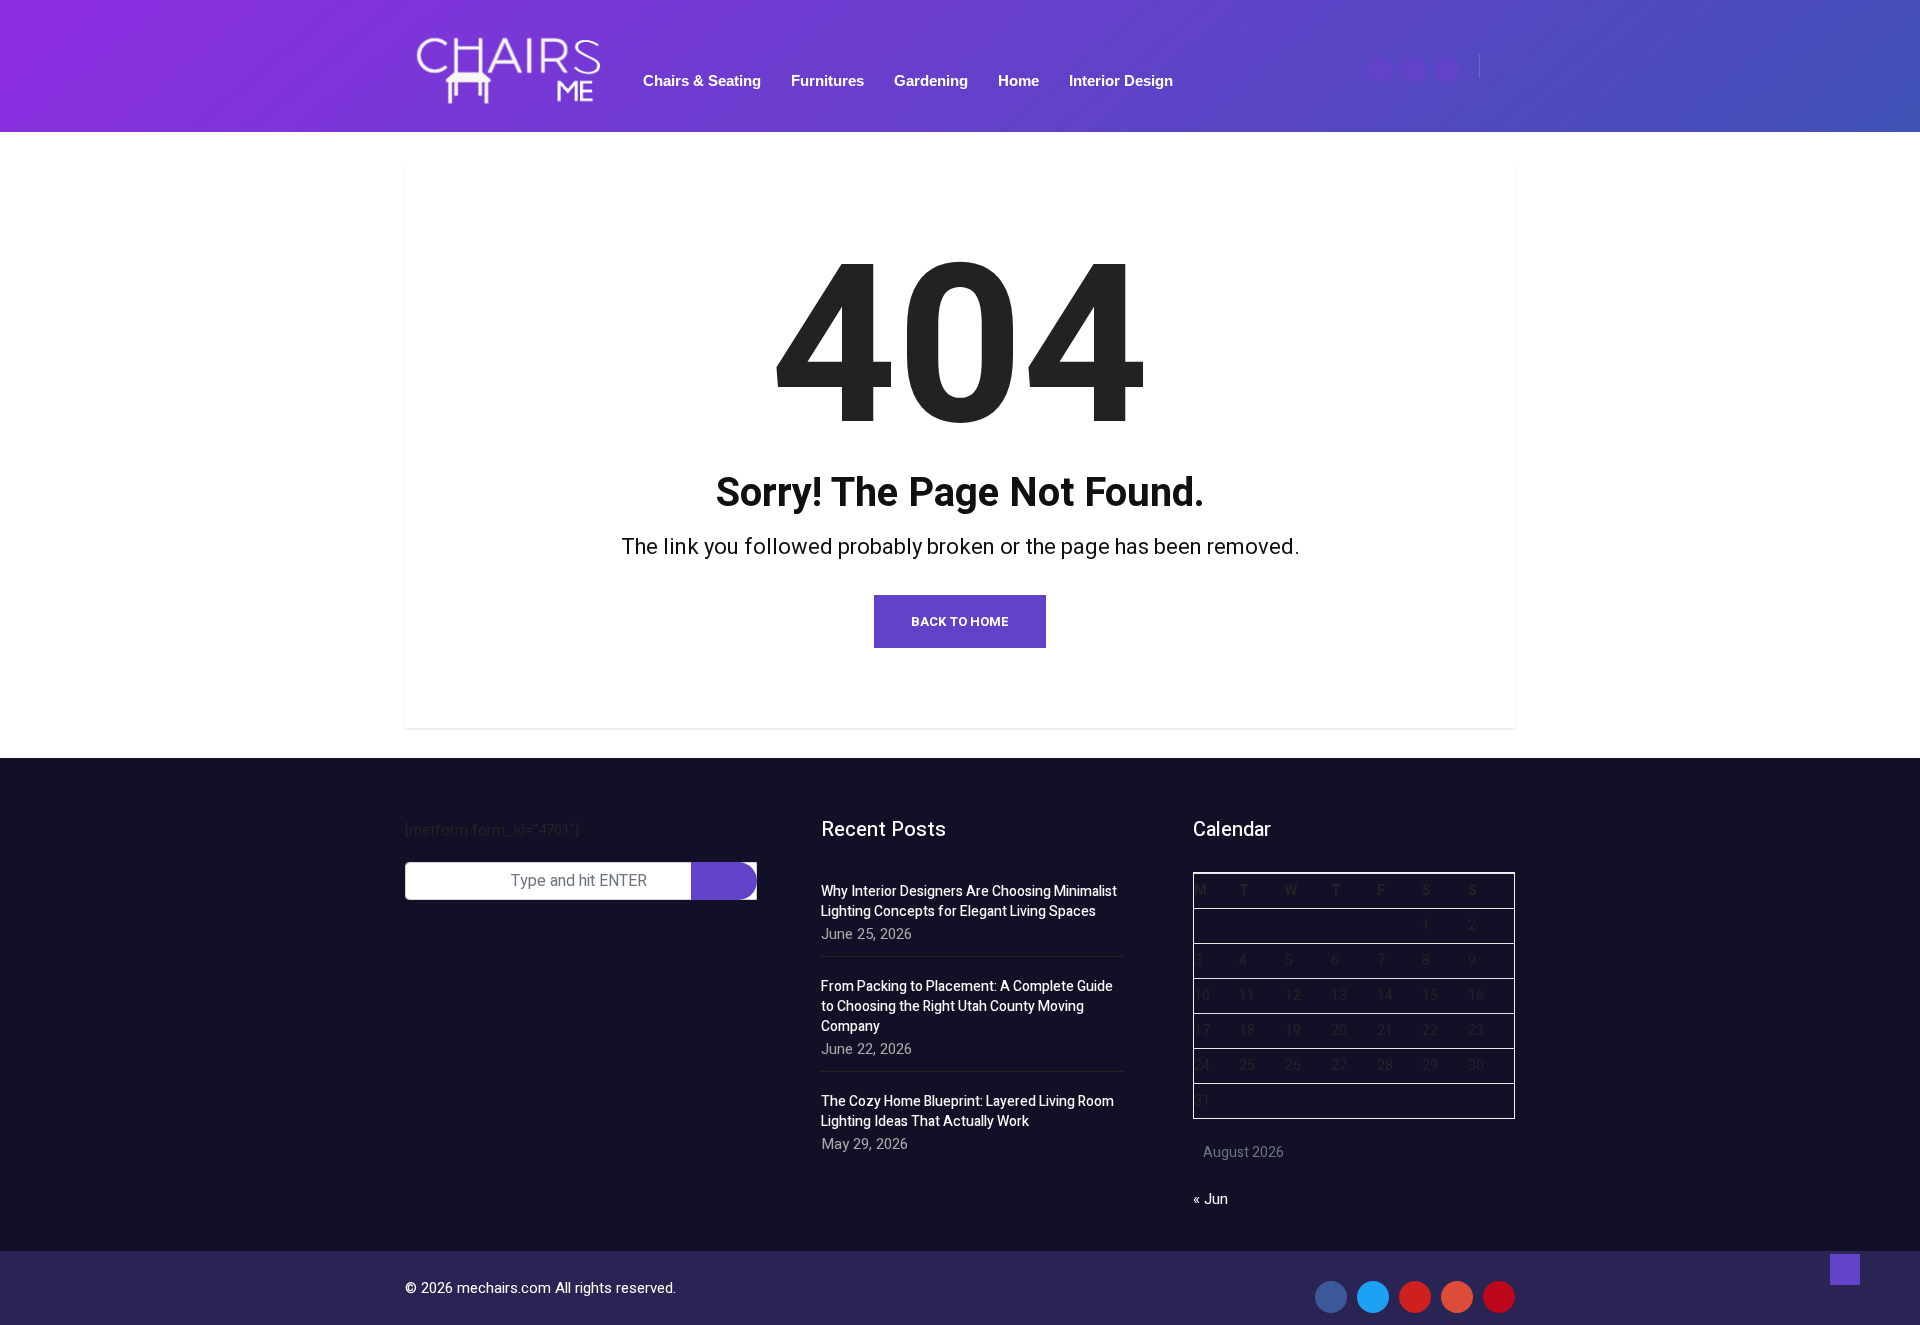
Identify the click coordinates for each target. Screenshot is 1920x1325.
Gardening (931, 80)
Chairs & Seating (702, 80)
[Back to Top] (1845, 1270)
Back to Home (960, 621)
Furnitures (827, 80)
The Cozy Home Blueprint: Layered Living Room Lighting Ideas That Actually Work (967, 1112)
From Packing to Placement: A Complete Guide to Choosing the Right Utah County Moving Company (967, 1007)
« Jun (1210, 1199)
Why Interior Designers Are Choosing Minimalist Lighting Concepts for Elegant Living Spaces (969, 902)
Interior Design (1121, 80)
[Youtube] (1415, 1297)
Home (1018, 80)
